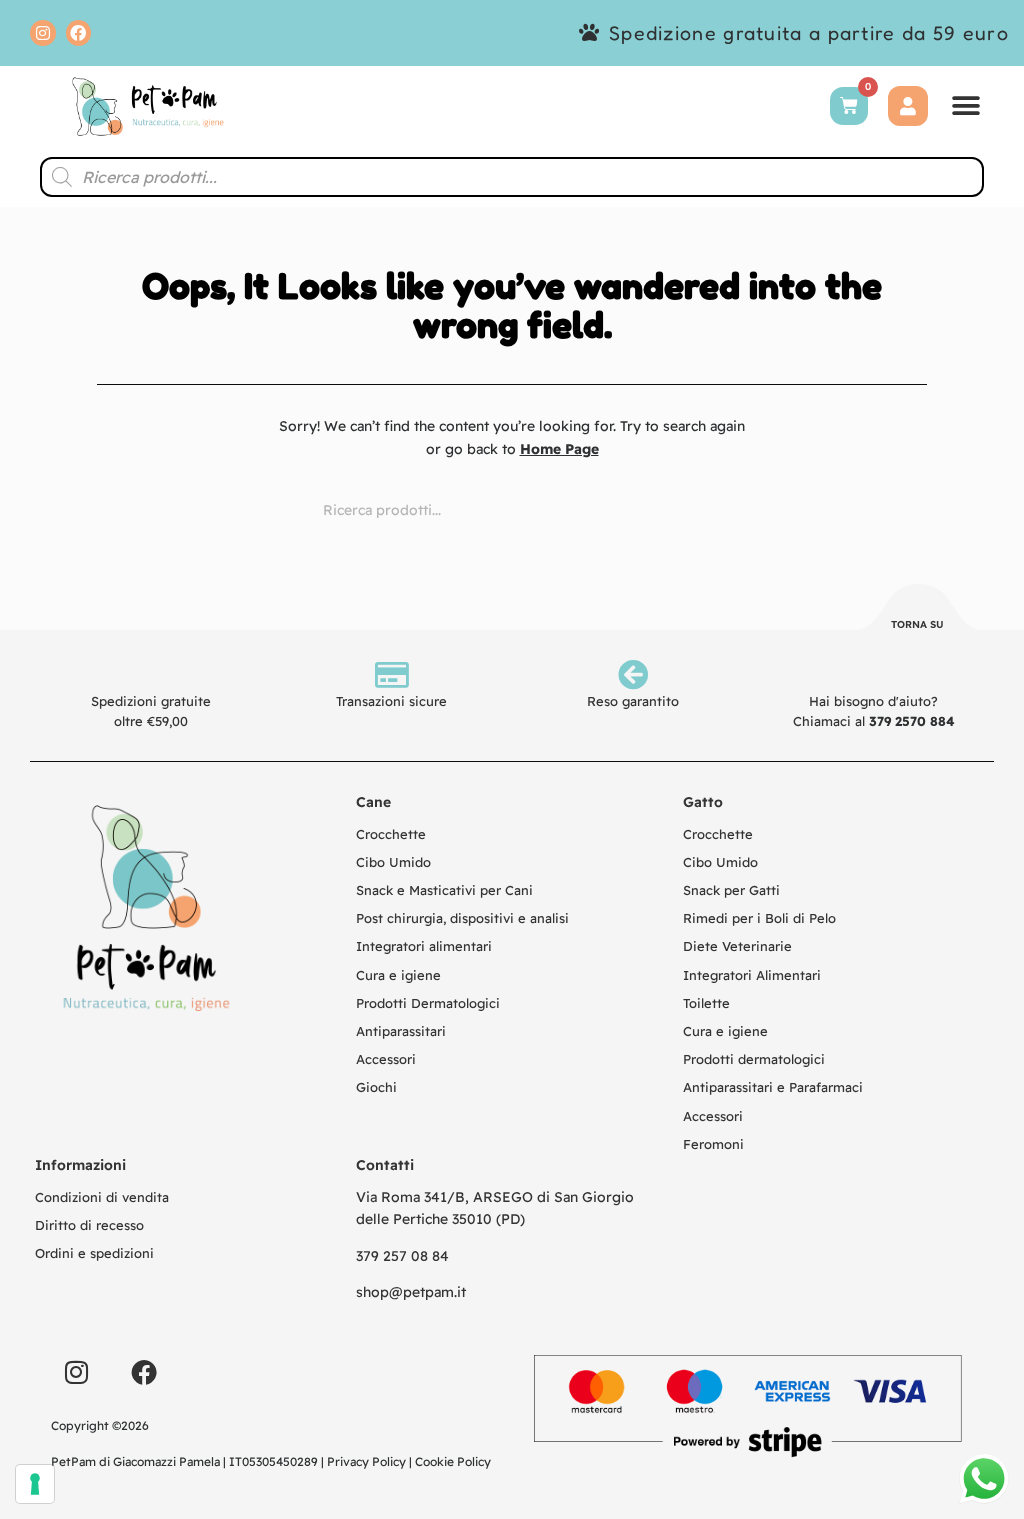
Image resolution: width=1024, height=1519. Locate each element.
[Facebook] (79, 33)
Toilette (706, 1003)
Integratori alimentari (424, 946)
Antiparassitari (401, 1031)
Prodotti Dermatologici (428, 1003)
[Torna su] (918, 610)
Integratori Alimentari (752, 975)
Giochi (376, 1087)
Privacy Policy (366, 1461)
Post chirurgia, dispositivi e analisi (462, 918)
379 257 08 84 (402, 1256)
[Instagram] (43, 33)
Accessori (386, 1059)
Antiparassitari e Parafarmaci (773, 1087)
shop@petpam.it (411, 1292)
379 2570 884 (912, 721)
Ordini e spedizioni (94, 1253)
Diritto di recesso (89, 1225)
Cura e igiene (398, 975)
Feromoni (713, 1144)
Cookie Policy (453, 1461)
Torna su (917, 624)
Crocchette (391, 834)
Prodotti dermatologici (754, 1059)
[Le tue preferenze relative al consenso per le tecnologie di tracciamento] (35, 1484)
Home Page (559, 449)
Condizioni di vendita (102, 1197)
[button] (966, 106)
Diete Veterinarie (737, 946)
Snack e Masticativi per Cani (444, 890)
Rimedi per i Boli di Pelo (759, 918)
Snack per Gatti (731, 890)
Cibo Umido (393, 862)
